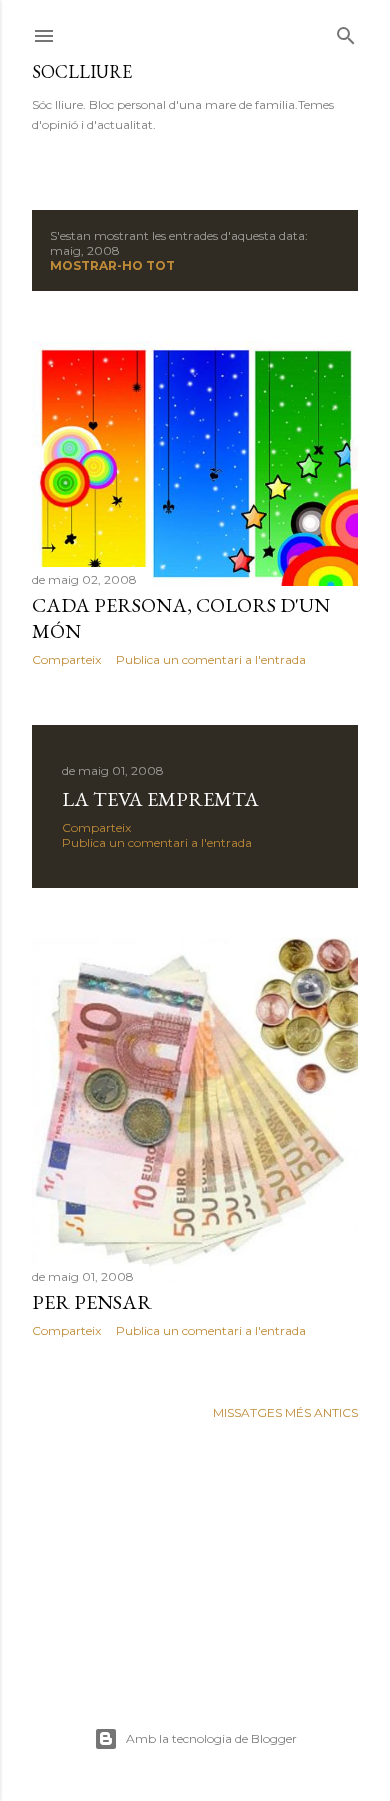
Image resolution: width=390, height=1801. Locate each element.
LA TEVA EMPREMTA (160, 799)
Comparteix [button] (66, 659)
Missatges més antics (285, 1412)
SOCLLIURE (82, 71)
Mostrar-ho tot (112, 265)
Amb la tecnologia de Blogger (211, 1738)
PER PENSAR (92, 1302)
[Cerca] (346, 31)
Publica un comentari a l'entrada (211, 659)
